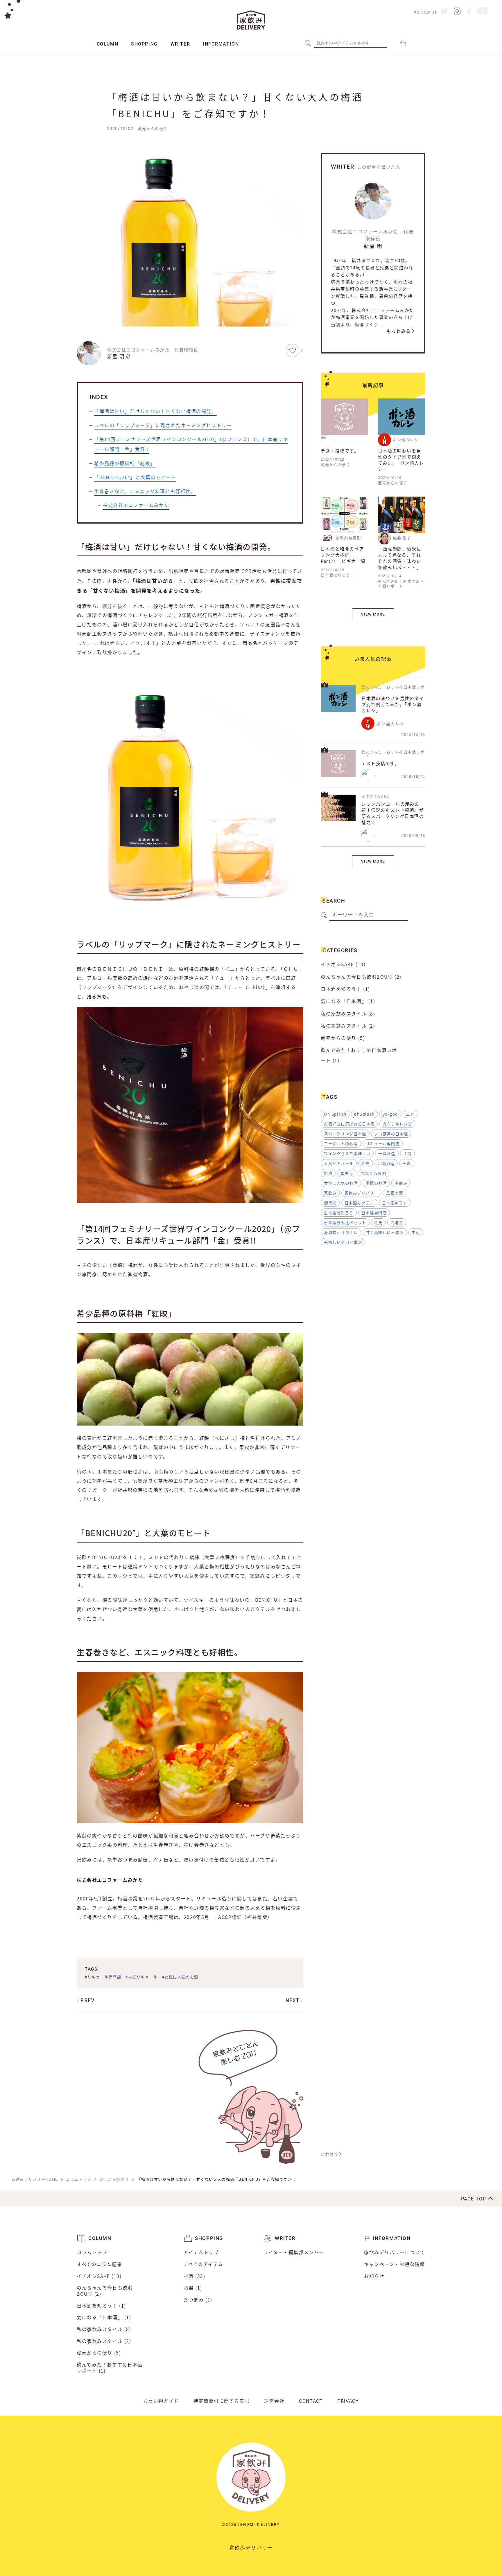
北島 (366, 1163)
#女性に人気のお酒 (180, 1977)
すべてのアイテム (203, 2264)
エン (410, 1114)
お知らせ (374, 2276)
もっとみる (399, 331)
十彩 (407, 1163)
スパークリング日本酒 (345, 1134)
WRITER (180, 44)
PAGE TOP (474, 2199)
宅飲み (401, 1183)
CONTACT (311, 2401)
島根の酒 (395, 1193)
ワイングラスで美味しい (347, 1153)
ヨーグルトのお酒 (341, 1143)
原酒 (328, 1173)
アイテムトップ (201, 2252)
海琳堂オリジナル (341, 1232)
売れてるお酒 (373, 1173)
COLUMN (107, 44)
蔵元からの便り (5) (343, 1038)
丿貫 (407, 1153)
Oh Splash (335, 1114)
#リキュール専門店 (103, 1977)
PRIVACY (348, 2401)
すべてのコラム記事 (99, 2264)
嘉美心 (347, 1173)
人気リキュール (339, 1163)
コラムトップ (92, 2252)
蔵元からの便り (153, 128)
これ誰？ (330, 2154)
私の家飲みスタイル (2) (348, 1026)
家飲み (330, 1193)
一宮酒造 (387, 1153)
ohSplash (364, 1114)
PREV (87, 2000)
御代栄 (330, 1203)
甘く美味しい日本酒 (385, 1232)
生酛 (416, 1232)
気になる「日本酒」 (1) (348, 1001)
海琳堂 (397, 1222)
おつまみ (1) (198, 2300)
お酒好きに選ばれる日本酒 (349, 1124)
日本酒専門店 (374, 1213)
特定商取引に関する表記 (222, 2401)
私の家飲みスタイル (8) (348, 1014)
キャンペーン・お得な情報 (395, 2264)
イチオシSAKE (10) (343, 964)
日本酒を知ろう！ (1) (345, 989)
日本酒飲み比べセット (345, 1222)
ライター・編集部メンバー (294, 2252)
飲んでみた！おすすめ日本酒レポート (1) (359, 1055)
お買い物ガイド (161, 2401)
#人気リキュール (142, 1977)
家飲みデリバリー (362, 1193)
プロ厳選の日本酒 (391, 1134)
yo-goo (390, 1114)
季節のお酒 (376, 1183)
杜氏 (378, 1222)
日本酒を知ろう (339, 1213)
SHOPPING (144, 44)
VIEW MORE (373, 614)
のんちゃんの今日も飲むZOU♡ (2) (361, 977)
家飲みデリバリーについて (395, 2252)
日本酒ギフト (395, 1203)
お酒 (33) (194, 2276)
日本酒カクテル (359, 1203)
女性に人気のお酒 (341, 1183)
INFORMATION (221, 44)
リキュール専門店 (383, 1143)
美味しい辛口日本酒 (343, 1242)
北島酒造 (386, 1163)
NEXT (293, 2000)
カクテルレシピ (397, 1124)
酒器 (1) (193, 2288)
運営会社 (274, 2401)
